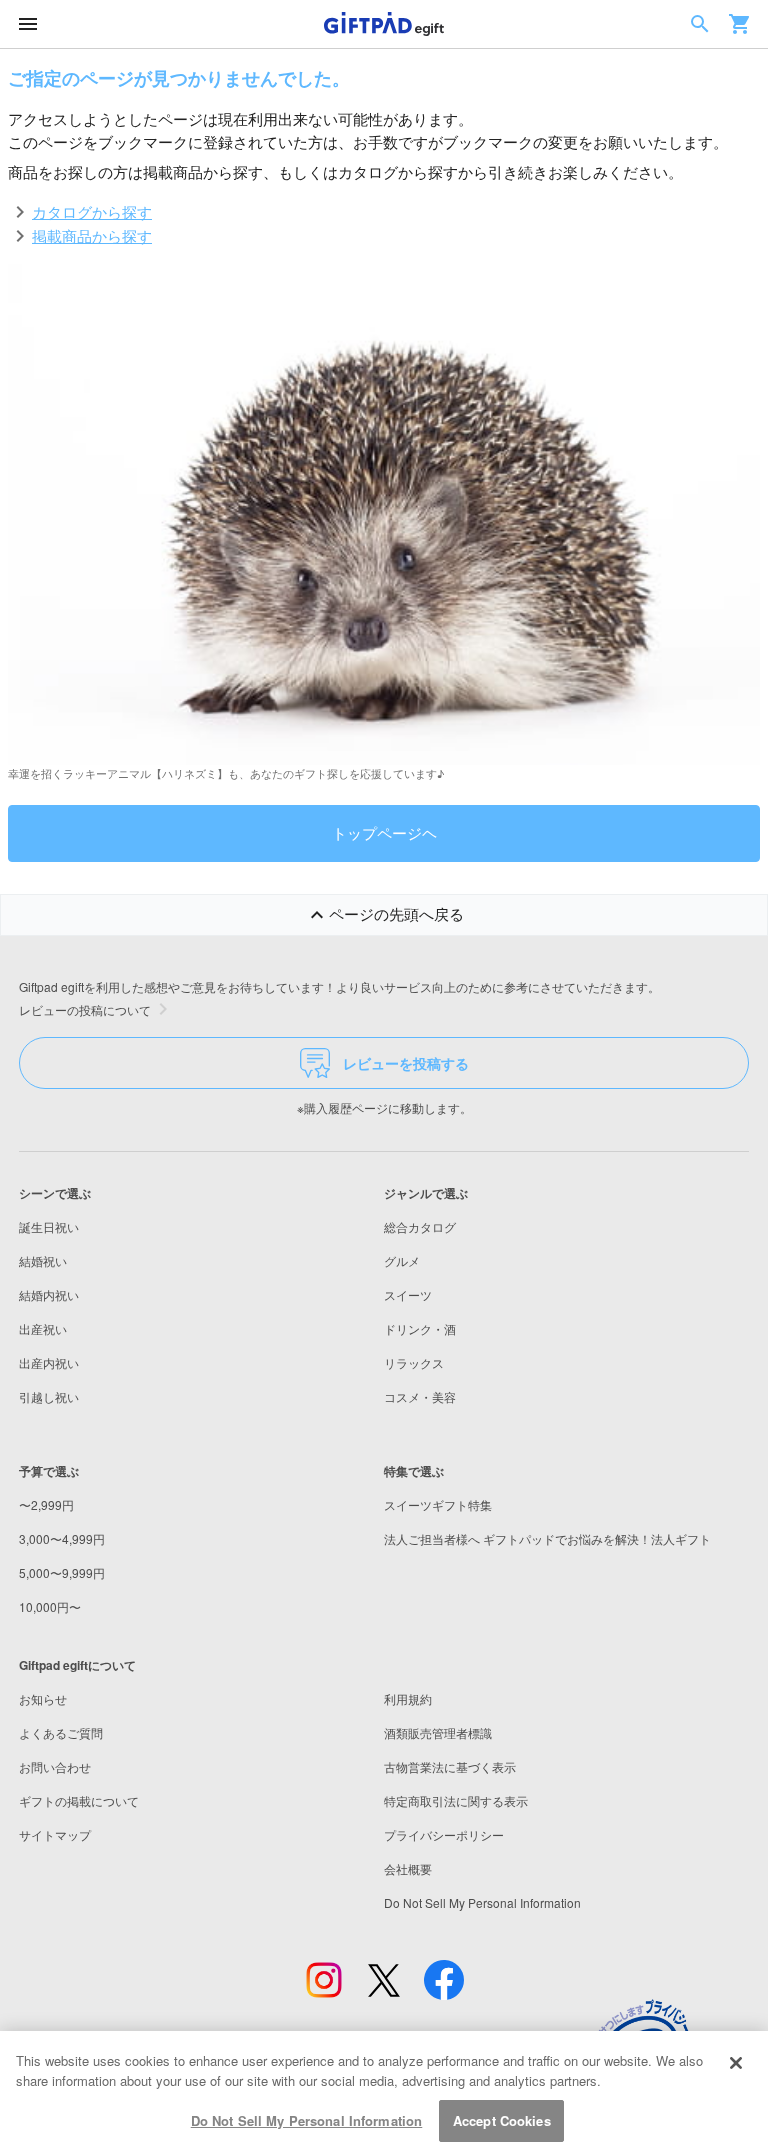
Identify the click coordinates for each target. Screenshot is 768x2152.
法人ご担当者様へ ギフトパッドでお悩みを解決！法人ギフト (547, 1538)
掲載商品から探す (92, 235)
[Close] (736, 2063)
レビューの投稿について (85, 1009)
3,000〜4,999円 (62, 1538)
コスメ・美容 (420, 1396)
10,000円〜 (50, 1606)
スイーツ (408, 1294)
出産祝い (43, 1328)
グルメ (402, 1260)
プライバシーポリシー (444, 1834)
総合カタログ (420, 1226)
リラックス (414, 1362)
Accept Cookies (502, 2120)
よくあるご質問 (61, 1732)
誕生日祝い (49, 1226)
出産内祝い (49, 1362)
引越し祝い (49, 1396)
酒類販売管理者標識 (438, 1732)
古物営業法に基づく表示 (450, 1766)
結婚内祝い (49, 1294)
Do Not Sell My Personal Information (307, 2120)
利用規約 (408, 1698)
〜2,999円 (46, 1504)
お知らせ (43, 1698)
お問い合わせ (55, 1766)
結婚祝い (43, 1260)
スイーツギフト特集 (438, 1504)
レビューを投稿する (406, 1063)
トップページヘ (384, 832)
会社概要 (408, 1868)
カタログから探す (92, 211)
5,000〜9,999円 (62, 1572)
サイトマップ (55, 1834)
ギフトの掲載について (79, 1800)
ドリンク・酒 (420, 1328)
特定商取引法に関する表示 (456, 1800)
